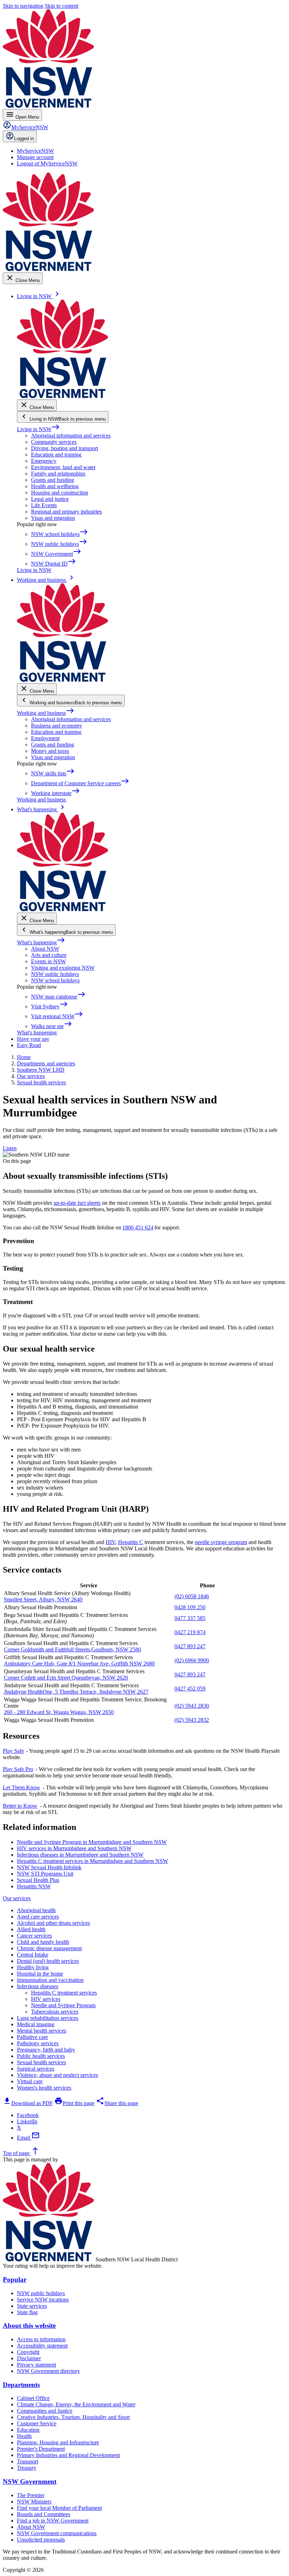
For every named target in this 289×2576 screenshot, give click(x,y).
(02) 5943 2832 (192, 1720)
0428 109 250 (190, 1607)
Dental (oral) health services (48, 1961)
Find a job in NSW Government (53, 2521)
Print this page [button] (74, 2103)
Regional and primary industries (66, 512)
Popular (15, 2279)
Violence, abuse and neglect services (57, 2075)
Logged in (24, 138)
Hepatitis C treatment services (64, 1993)
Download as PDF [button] (28, 2103)
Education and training (56, 455)
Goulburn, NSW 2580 (116, 1649)
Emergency (44, 461)
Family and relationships (58, 474)
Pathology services (38, 2043)
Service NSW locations (43, 2300)
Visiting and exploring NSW (63, 968)
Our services (17, 1898)
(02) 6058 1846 (192, 1596)
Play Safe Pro (18, 1769)
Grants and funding (53, 480)
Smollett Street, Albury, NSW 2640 (43, 1599)
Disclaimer (29, 2358)
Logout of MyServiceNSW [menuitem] (47, 163)
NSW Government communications (57, 2533)
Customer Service (37, 2423)
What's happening (41, 942)
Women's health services (44, 2088)
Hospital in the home (40, 1974)
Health (24, 2436)
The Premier (31, 2495)
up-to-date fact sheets (77, 1203)
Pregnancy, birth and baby (46, 2050)
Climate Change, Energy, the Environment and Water (76, 2404)
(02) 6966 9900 (192, 1660)
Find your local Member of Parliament (59, 2508)
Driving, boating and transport (64, 448)
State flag (27, 2312)
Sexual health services (41, 2062)
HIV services (46, 1999)
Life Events (44, 505)
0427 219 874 (190, 1632)
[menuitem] (35, 151)
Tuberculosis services (55, 2012)
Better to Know (20, 1806)
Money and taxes (50, 751)
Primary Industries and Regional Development (68, 2455)
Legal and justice (50, 499)
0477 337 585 (190, 1618)
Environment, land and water (63, 467)
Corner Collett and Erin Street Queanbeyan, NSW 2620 (66, 1678)
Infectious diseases (38, 1986)
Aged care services (38, 1917)
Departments (21, 2385)
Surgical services (36, 2069)
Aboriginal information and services (71, 436)
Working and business (46, 713)
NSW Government (30, 2481)
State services (32, 2306)
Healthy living (33, 1967)
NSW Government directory (48, 2371)
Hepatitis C (131, 1542)
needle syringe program (221, 1542)
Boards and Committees (44, 2514)
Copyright (28, 2352)
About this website (29, 2326)
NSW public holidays (55, 974)
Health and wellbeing (55, 486)
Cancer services (34, 1936)
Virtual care (30, 2081)
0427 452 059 (190, 1689)
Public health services (41, 2056)
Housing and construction (60, 493)
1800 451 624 (138, 1227)
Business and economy (57, 726)
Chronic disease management (49, 1948)
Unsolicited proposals (41, 2540)
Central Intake (33, 1955)
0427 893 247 (190, 1646)
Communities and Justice (45, 2411)
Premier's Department (41, 2449)
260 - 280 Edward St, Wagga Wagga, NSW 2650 (59, 1712)
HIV (110, 1542)
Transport (27, 2461)
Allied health (31, 1929)
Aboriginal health (36, 1910)
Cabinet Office (33, 2398)
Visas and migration (53, 518)
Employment (45, 738)
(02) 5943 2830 (192, 1706)
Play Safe (13, 1751)
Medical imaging (36, 2024)
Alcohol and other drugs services (53, 1923)
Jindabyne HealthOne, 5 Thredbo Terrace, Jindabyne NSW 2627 (76, 1692)
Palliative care (32, 2037)
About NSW (45, 949)
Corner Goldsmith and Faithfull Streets (47, 1649)
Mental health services (42, 2031)
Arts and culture (49, 955)
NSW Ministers (34, 2502)
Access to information (41, 2339)
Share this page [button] (117, 2103)
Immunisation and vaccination (50, 1980)
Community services (54, 442)
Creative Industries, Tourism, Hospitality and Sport (73, 2417)
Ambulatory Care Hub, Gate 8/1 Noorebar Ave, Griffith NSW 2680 (79, 1664)
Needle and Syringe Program (63, 2005)
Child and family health (43, 1942)
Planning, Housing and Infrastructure (58, 2442)
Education (28, 2430)
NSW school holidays (55, 980)
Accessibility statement (42, 2346)
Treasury (27, 2468)
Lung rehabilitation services (48, 2018)
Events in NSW (48, 961)
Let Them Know (21, 1787)
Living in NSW (38, 429)
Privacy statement (36, 2365)
